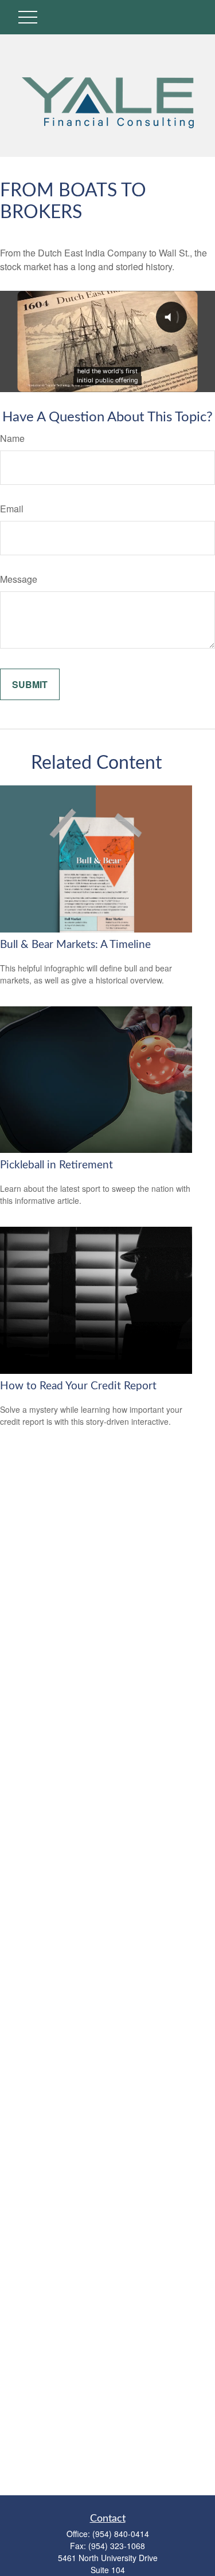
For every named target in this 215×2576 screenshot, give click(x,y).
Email (12, 509)
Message (19, 579)
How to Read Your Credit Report (78, 1386)
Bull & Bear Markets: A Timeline (75, 945)
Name (12, 438)
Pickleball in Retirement (56, 1165)
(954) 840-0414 (121, 2534)
